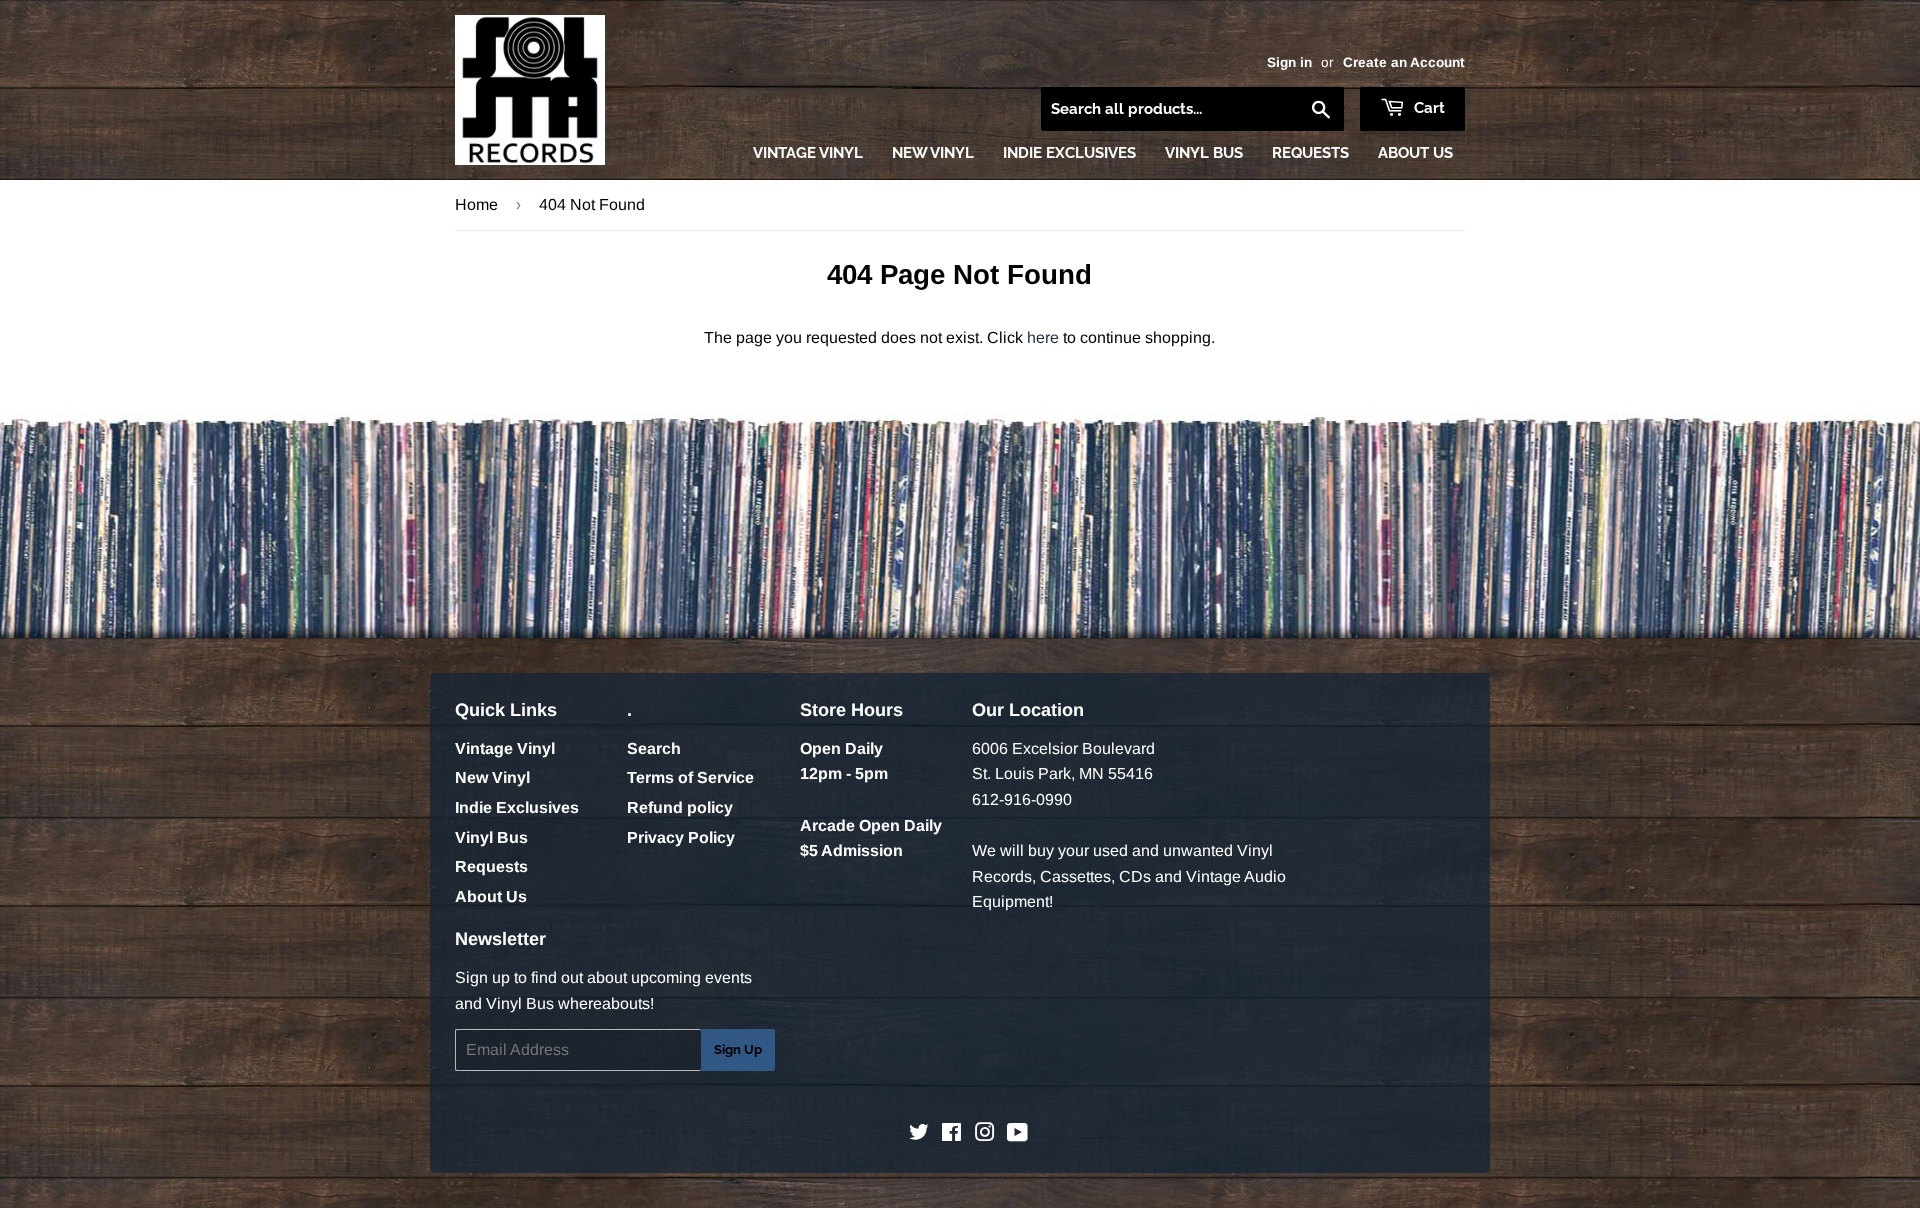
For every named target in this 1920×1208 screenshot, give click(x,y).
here (1043, 337)
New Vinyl (933, 153)
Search (654, 748)
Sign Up (738, 1049)
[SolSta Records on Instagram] (985, 1134)
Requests (1310, 153)
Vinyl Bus (1204, 153)
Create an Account (1404, 62)
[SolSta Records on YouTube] (1017, 1134)
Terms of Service (690, 777)
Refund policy (680, 807)
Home (476, 204)
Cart (1427, 108)
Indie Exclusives (1069, 153)
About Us (1415, 153)
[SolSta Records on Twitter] (919, 1134)
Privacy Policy (681, 837)
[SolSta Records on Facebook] (951, 1134)
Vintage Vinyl (808, 153)
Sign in (1289, 62)
